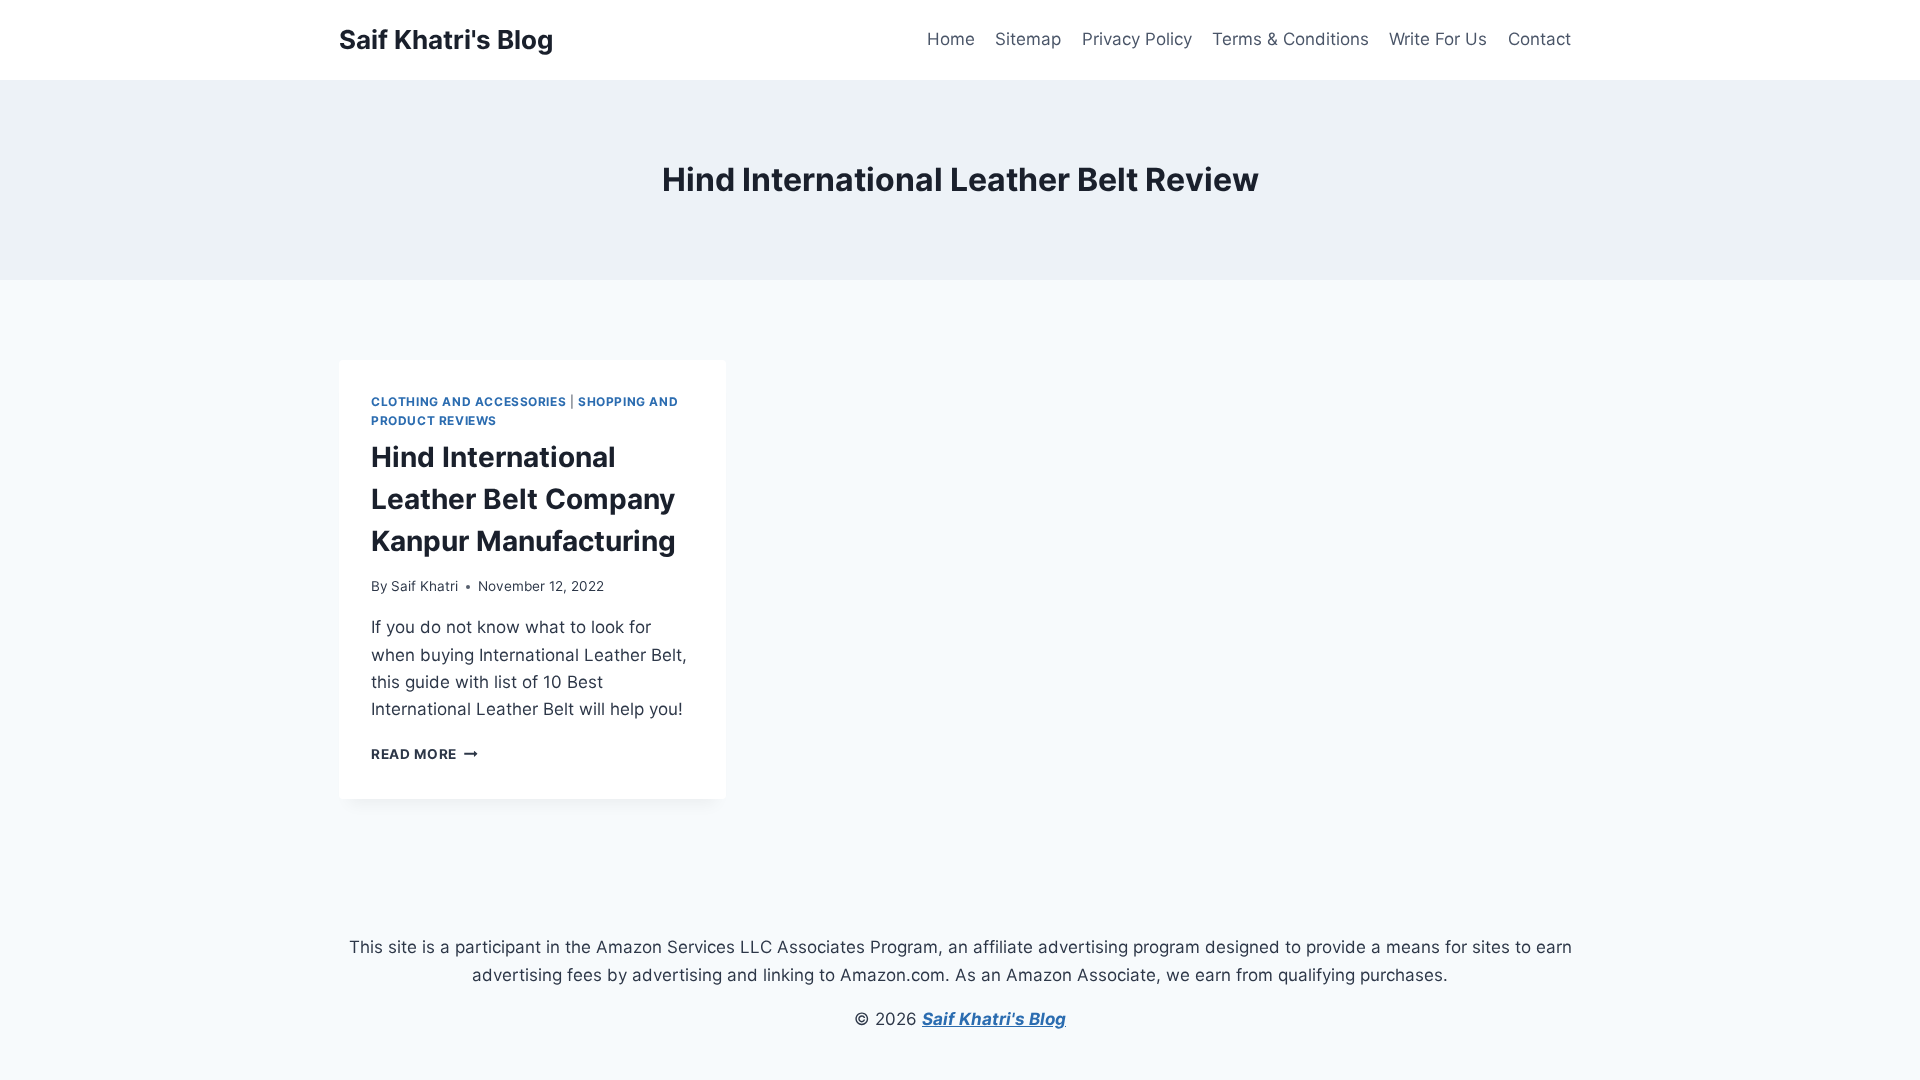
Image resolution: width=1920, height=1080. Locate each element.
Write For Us (1438, 39)
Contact (1539, 39)
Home (951, 39)
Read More (424, 754)
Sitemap (1028, 39)
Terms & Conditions (1290, 39)
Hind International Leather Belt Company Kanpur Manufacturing (523, 499)
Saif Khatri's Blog (994, 1019)
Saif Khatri (424, 586)
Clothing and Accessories (468, 401)
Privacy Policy (1137, 39)
